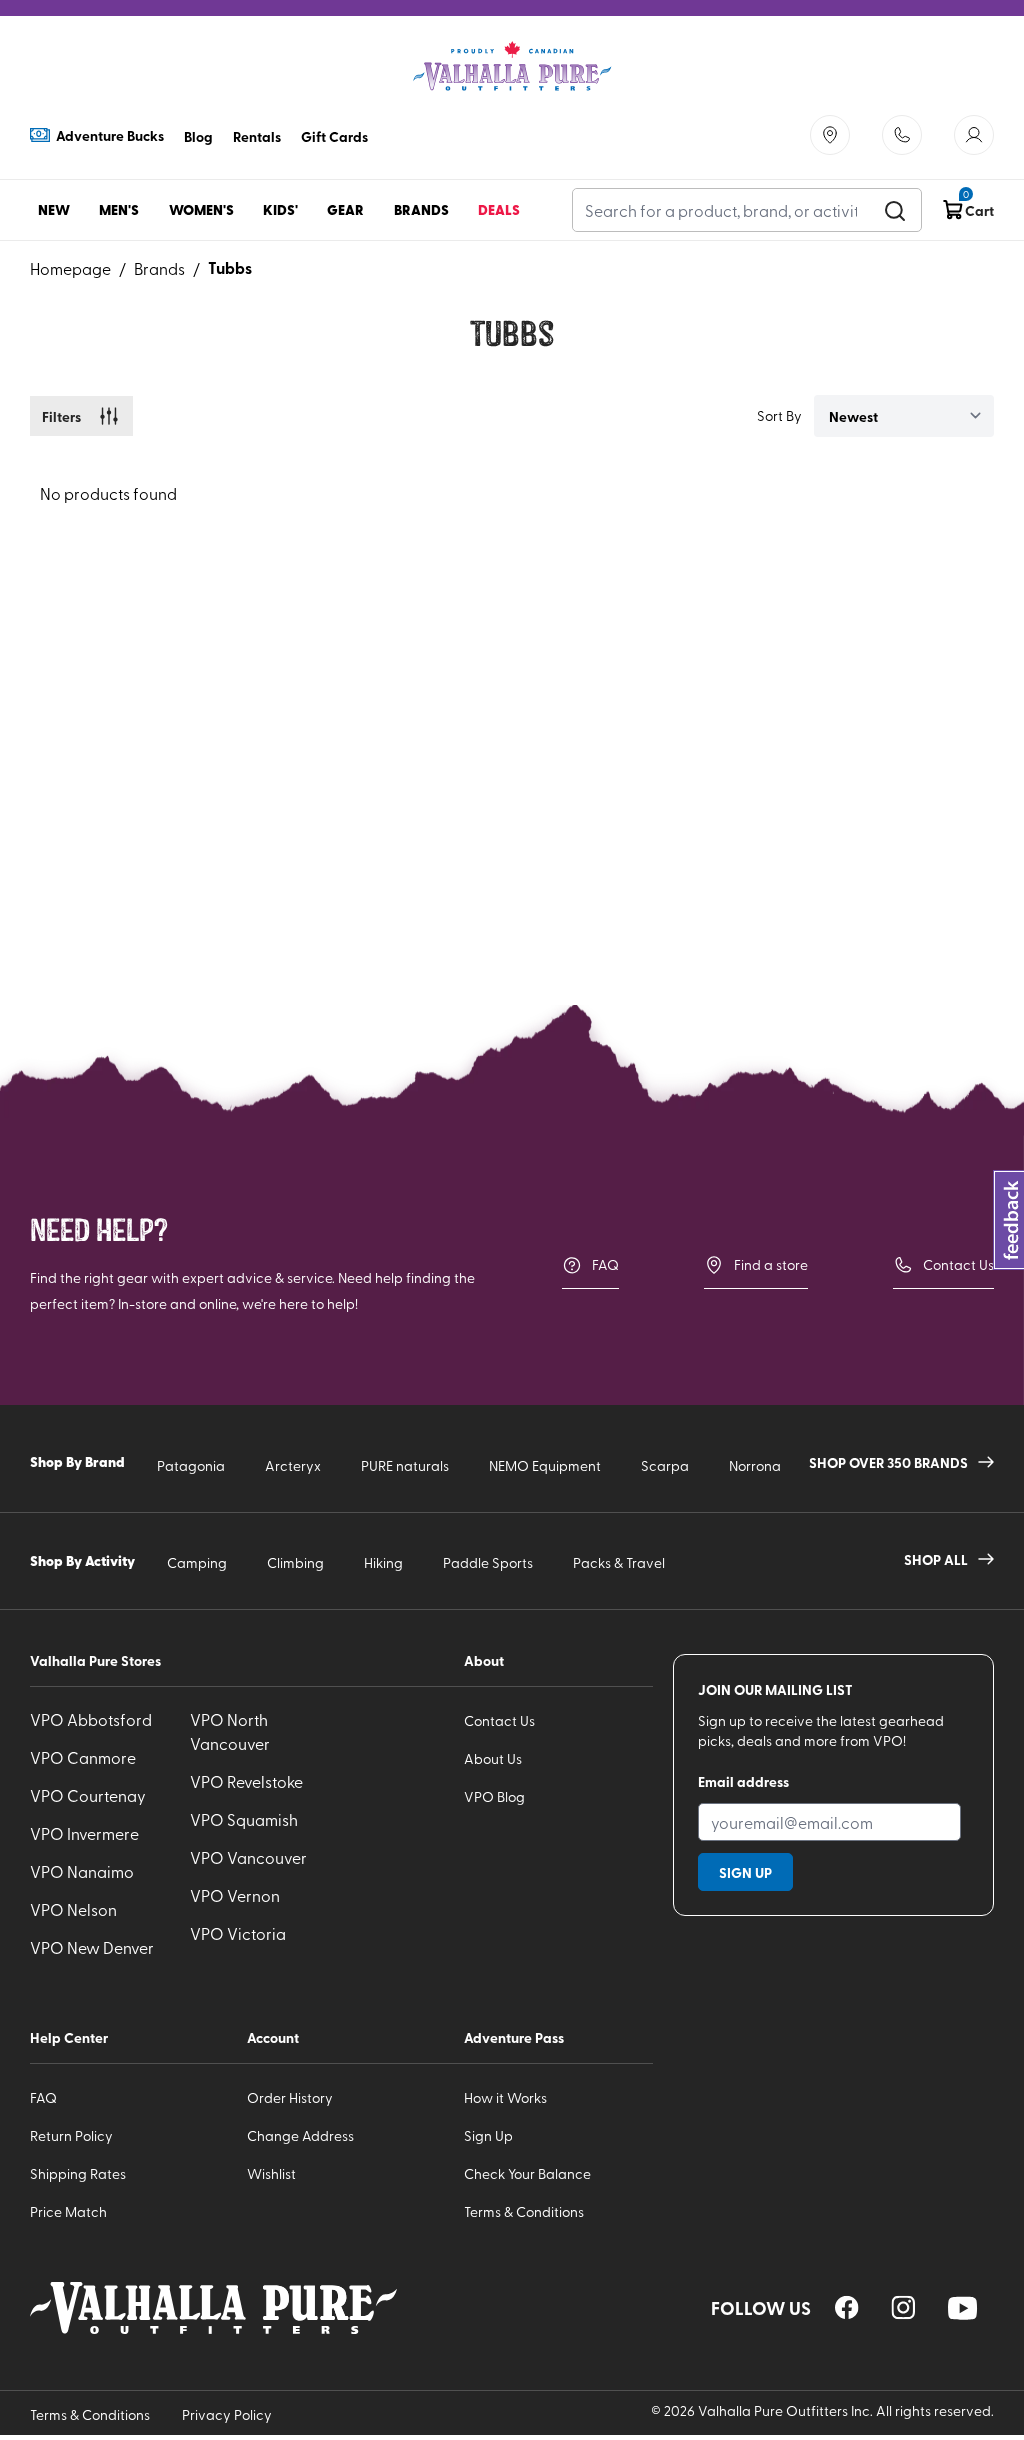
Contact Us (958, 1264)
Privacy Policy (227, 2414)
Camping (197, 1562)
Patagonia (191, 1465)
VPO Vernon (235, 1895)
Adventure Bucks (110, 135)
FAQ (605, 1264)
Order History (290, 2097)
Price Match (68, 2211)
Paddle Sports (488, 1562)
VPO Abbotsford (91, 1719)
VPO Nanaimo (82, 1871)
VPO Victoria (238, 1933)
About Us (493, 1758)
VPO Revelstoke (246, 1781)
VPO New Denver (92, 1947)
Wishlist (271, 2173)
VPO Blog (494, 1796)
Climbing (295, 1562)
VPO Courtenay (88, 1795)
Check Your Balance (527, 2173)
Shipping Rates (78, 2173)
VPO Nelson (73, 1909)
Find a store (771, 1264)
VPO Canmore (83, 1757)
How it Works (505, 2097)
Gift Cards (334, 136)
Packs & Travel (619, 1562)
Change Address (300, 2135)
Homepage (70, 268)
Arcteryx (293, 1465)
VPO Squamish (244, 1819)
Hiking (383, 1562)
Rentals (257, 136)
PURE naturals (405, 1465)
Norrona (755, 1465)
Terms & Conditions (524, 2211)
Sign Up (488, 2135)
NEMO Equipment (545, 1465)
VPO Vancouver (248, 1857)
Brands (159, 268)
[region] (847, 2307)
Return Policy (71, 2135)
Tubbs (230, 267)
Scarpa (665, 1465)
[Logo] (512, 66)
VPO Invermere (84, 1833)
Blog (198, 136)
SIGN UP (745, 1872)
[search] (895, 210)
